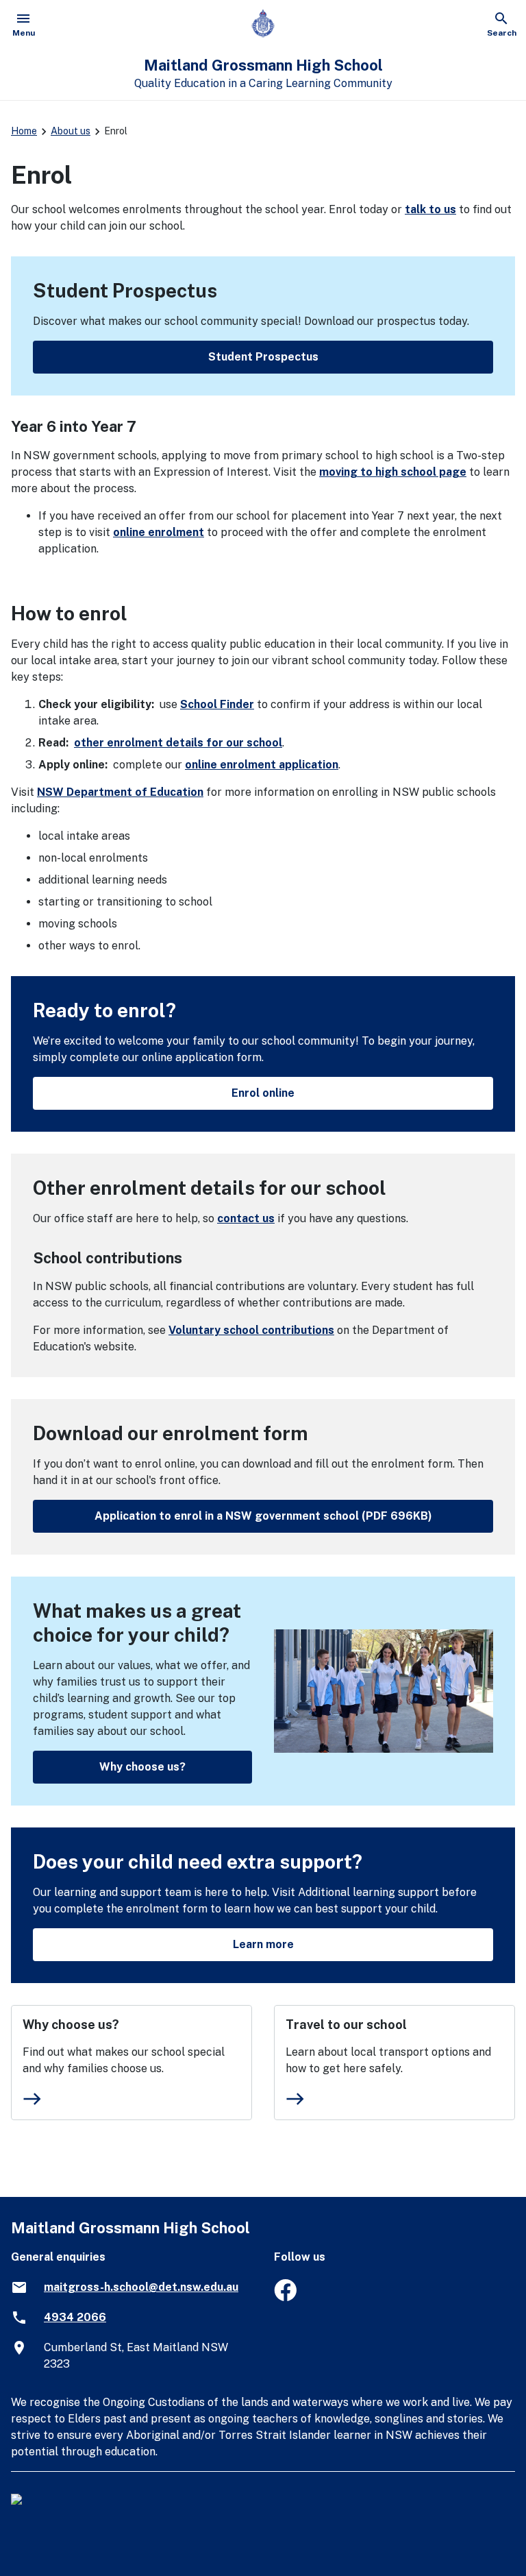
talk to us (430, 209)
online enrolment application (262, 765)
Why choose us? (142, 1767)
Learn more (263, 1944)
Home (24, 131)
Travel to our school (346, 2025)
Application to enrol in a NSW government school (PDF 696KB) (263, 1516)
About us (71, 131)
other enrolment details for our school (178, 743)
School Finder (217, 704)
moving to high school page (393, 472)
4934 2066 (75, 2317)
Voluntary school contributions (251, 1330)
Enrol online (263, 1093)
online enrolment (159, 532)
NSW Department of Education (120, 792)
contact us (246, 1218)
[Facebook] (285, 2297)
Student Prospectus (263, 357)
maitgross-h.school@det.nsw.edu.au (141, 2287)
